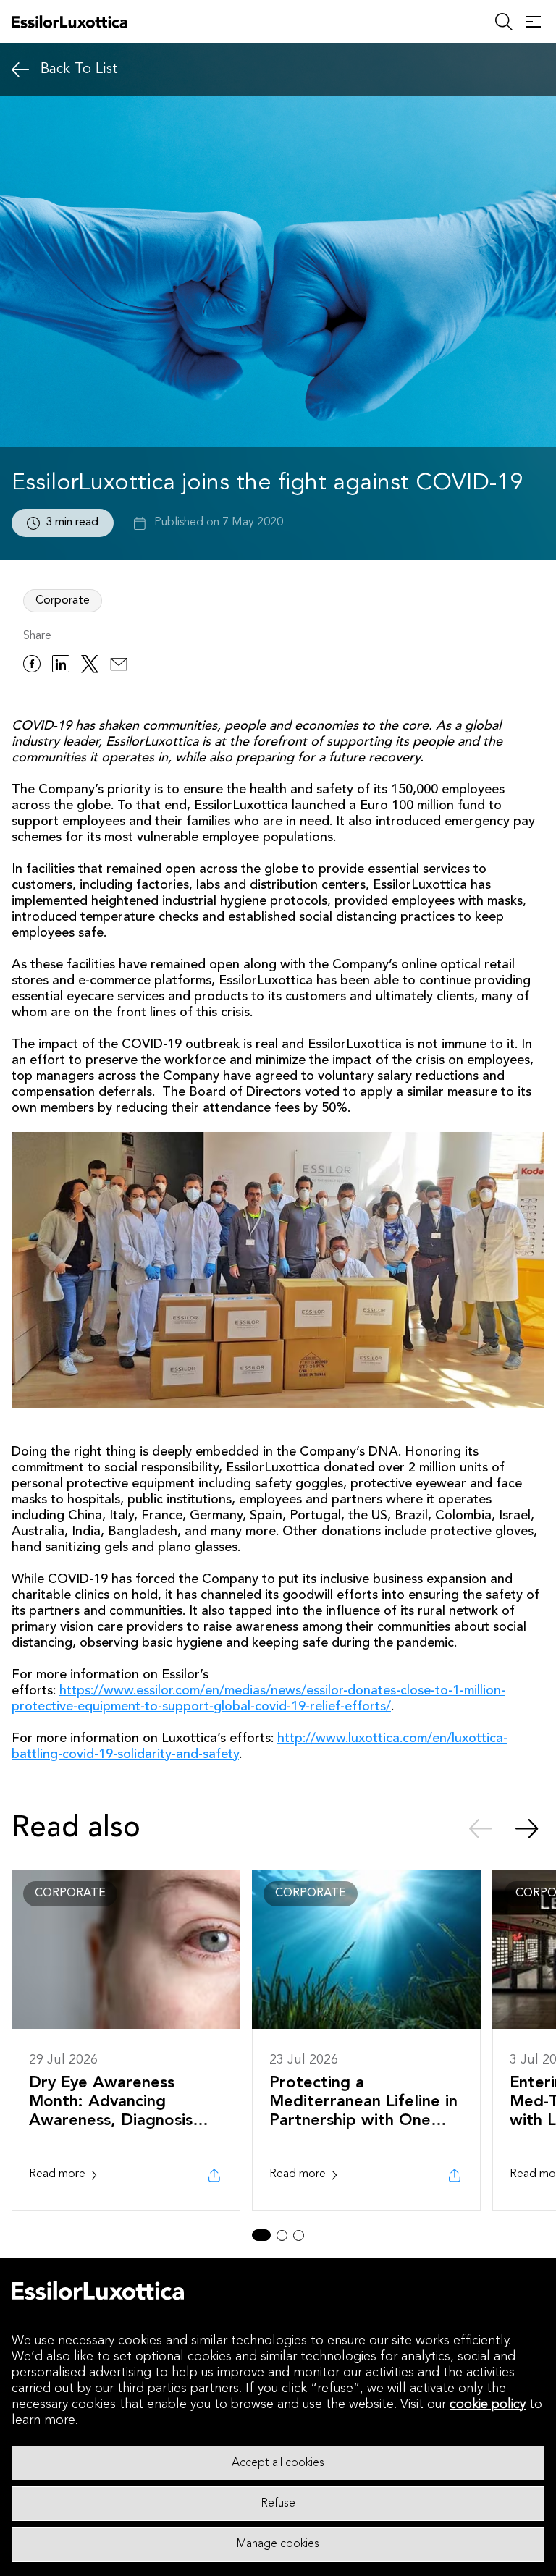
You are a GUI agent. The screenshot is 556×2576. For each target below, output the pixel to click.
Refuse (278, 2504)
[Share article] (214, 2175)
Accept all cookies (278, 2463)
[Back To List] (20, 70)
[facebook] (32, 666)
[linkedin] (61, 666)
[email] (119, 666)
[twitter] (90, 666)
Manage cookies (278, 2544)
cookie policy (488, 2404)
